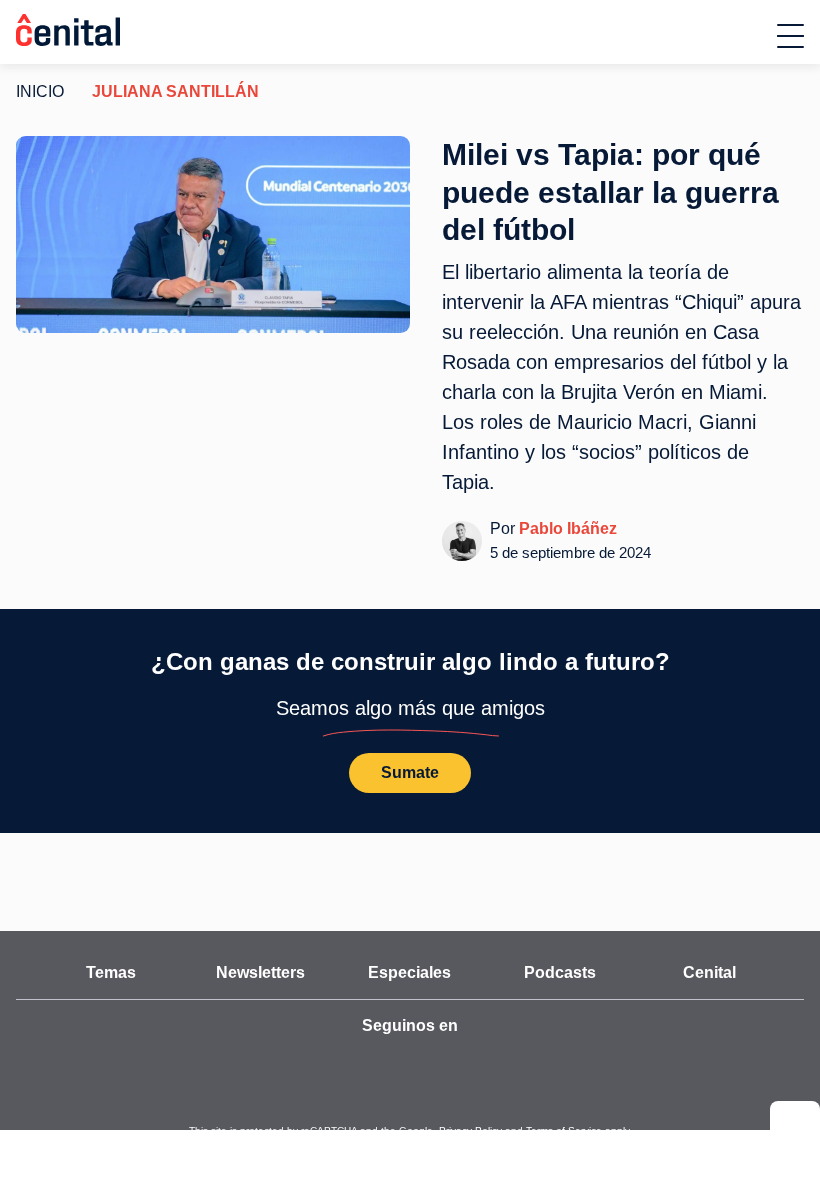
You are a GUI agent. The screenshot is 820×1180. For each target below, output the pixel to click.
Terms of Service (534, 1101)
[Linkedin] (520, 1033)
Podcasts (559, 943)
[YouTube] (300, 1033)
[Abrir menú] (790, 36)
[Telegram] (476, 1033)
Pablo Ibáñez (561, 499)
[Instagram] (388, 1033)
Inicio (37, 92)
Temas (110, 943)
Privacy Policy (457, 1101)
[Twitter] (344, 1033)
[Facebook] (432, 1033)
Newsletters (260, 943)
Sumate (410, 742)
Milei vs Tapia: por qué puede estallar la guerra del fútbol (610, 192)
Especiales (410, 943)
